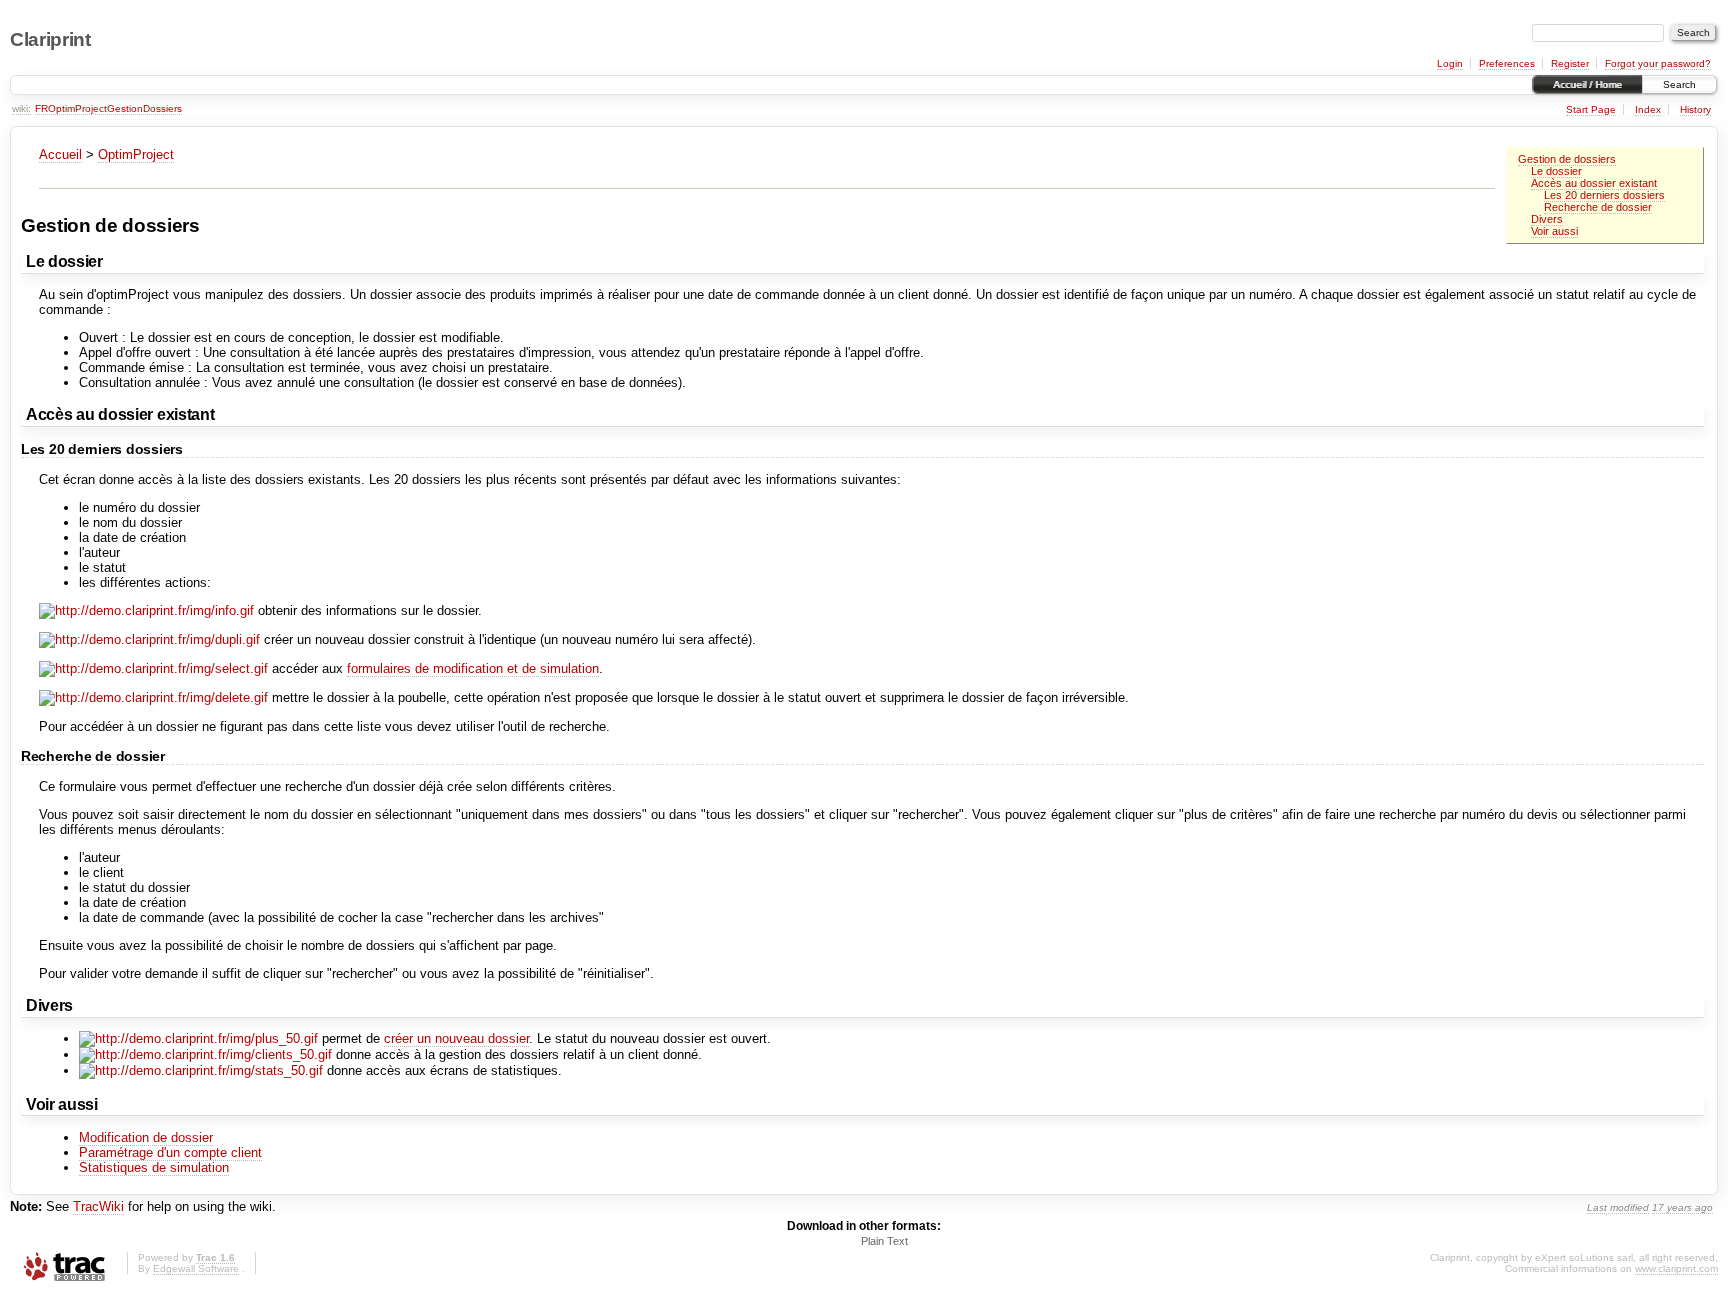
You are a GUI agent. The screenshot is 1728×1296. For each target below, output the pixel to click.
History (1695, 109)
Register (1570, 63)
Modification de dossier (146, 1137)
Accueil (60, 154)
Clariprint (50, 39)
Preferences (1507, 63)
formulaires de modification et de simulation (473, 668)
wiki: (21, 108)
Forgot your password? (1658, 63)
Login (1450, 63)
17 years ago (1682, 1207)
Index (1648, 109)
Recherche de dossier (1598, 207)
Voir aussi (1554, 231)
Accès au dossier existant (1594, 183)
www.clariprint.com (1676, 1268)
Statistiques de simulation (154, 1167)
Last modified (1618, 1207)
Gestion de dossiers (1567, 159)
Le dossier (1556, 171)
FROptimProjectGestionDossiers (108, 108)
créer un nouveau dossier (456, 1038)
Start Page (1591, 109)
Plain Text (884, 1241)
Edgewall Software (196, 1268)
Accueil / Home (1587, 84)
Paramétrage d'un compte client (170, 1152)
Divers (1547, 219)
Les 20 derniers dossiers (1604, 195)
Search (1679, 84)
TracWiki (98, 1206)
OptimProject (136, 154)
